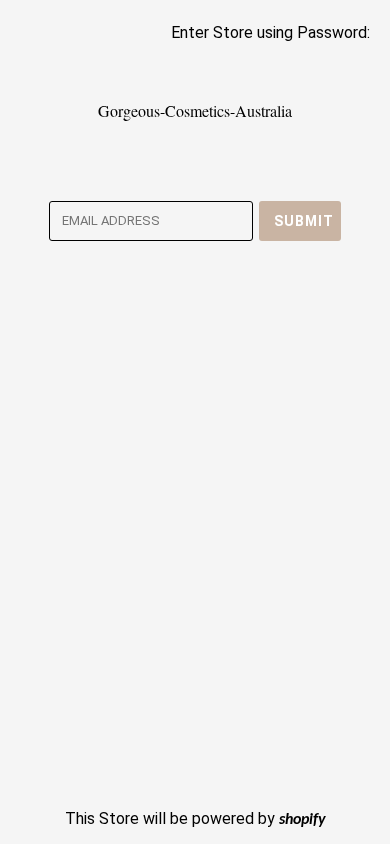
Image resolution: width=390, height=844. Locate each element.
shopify (302, 820)
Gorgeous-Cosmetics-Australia (195, 110)
